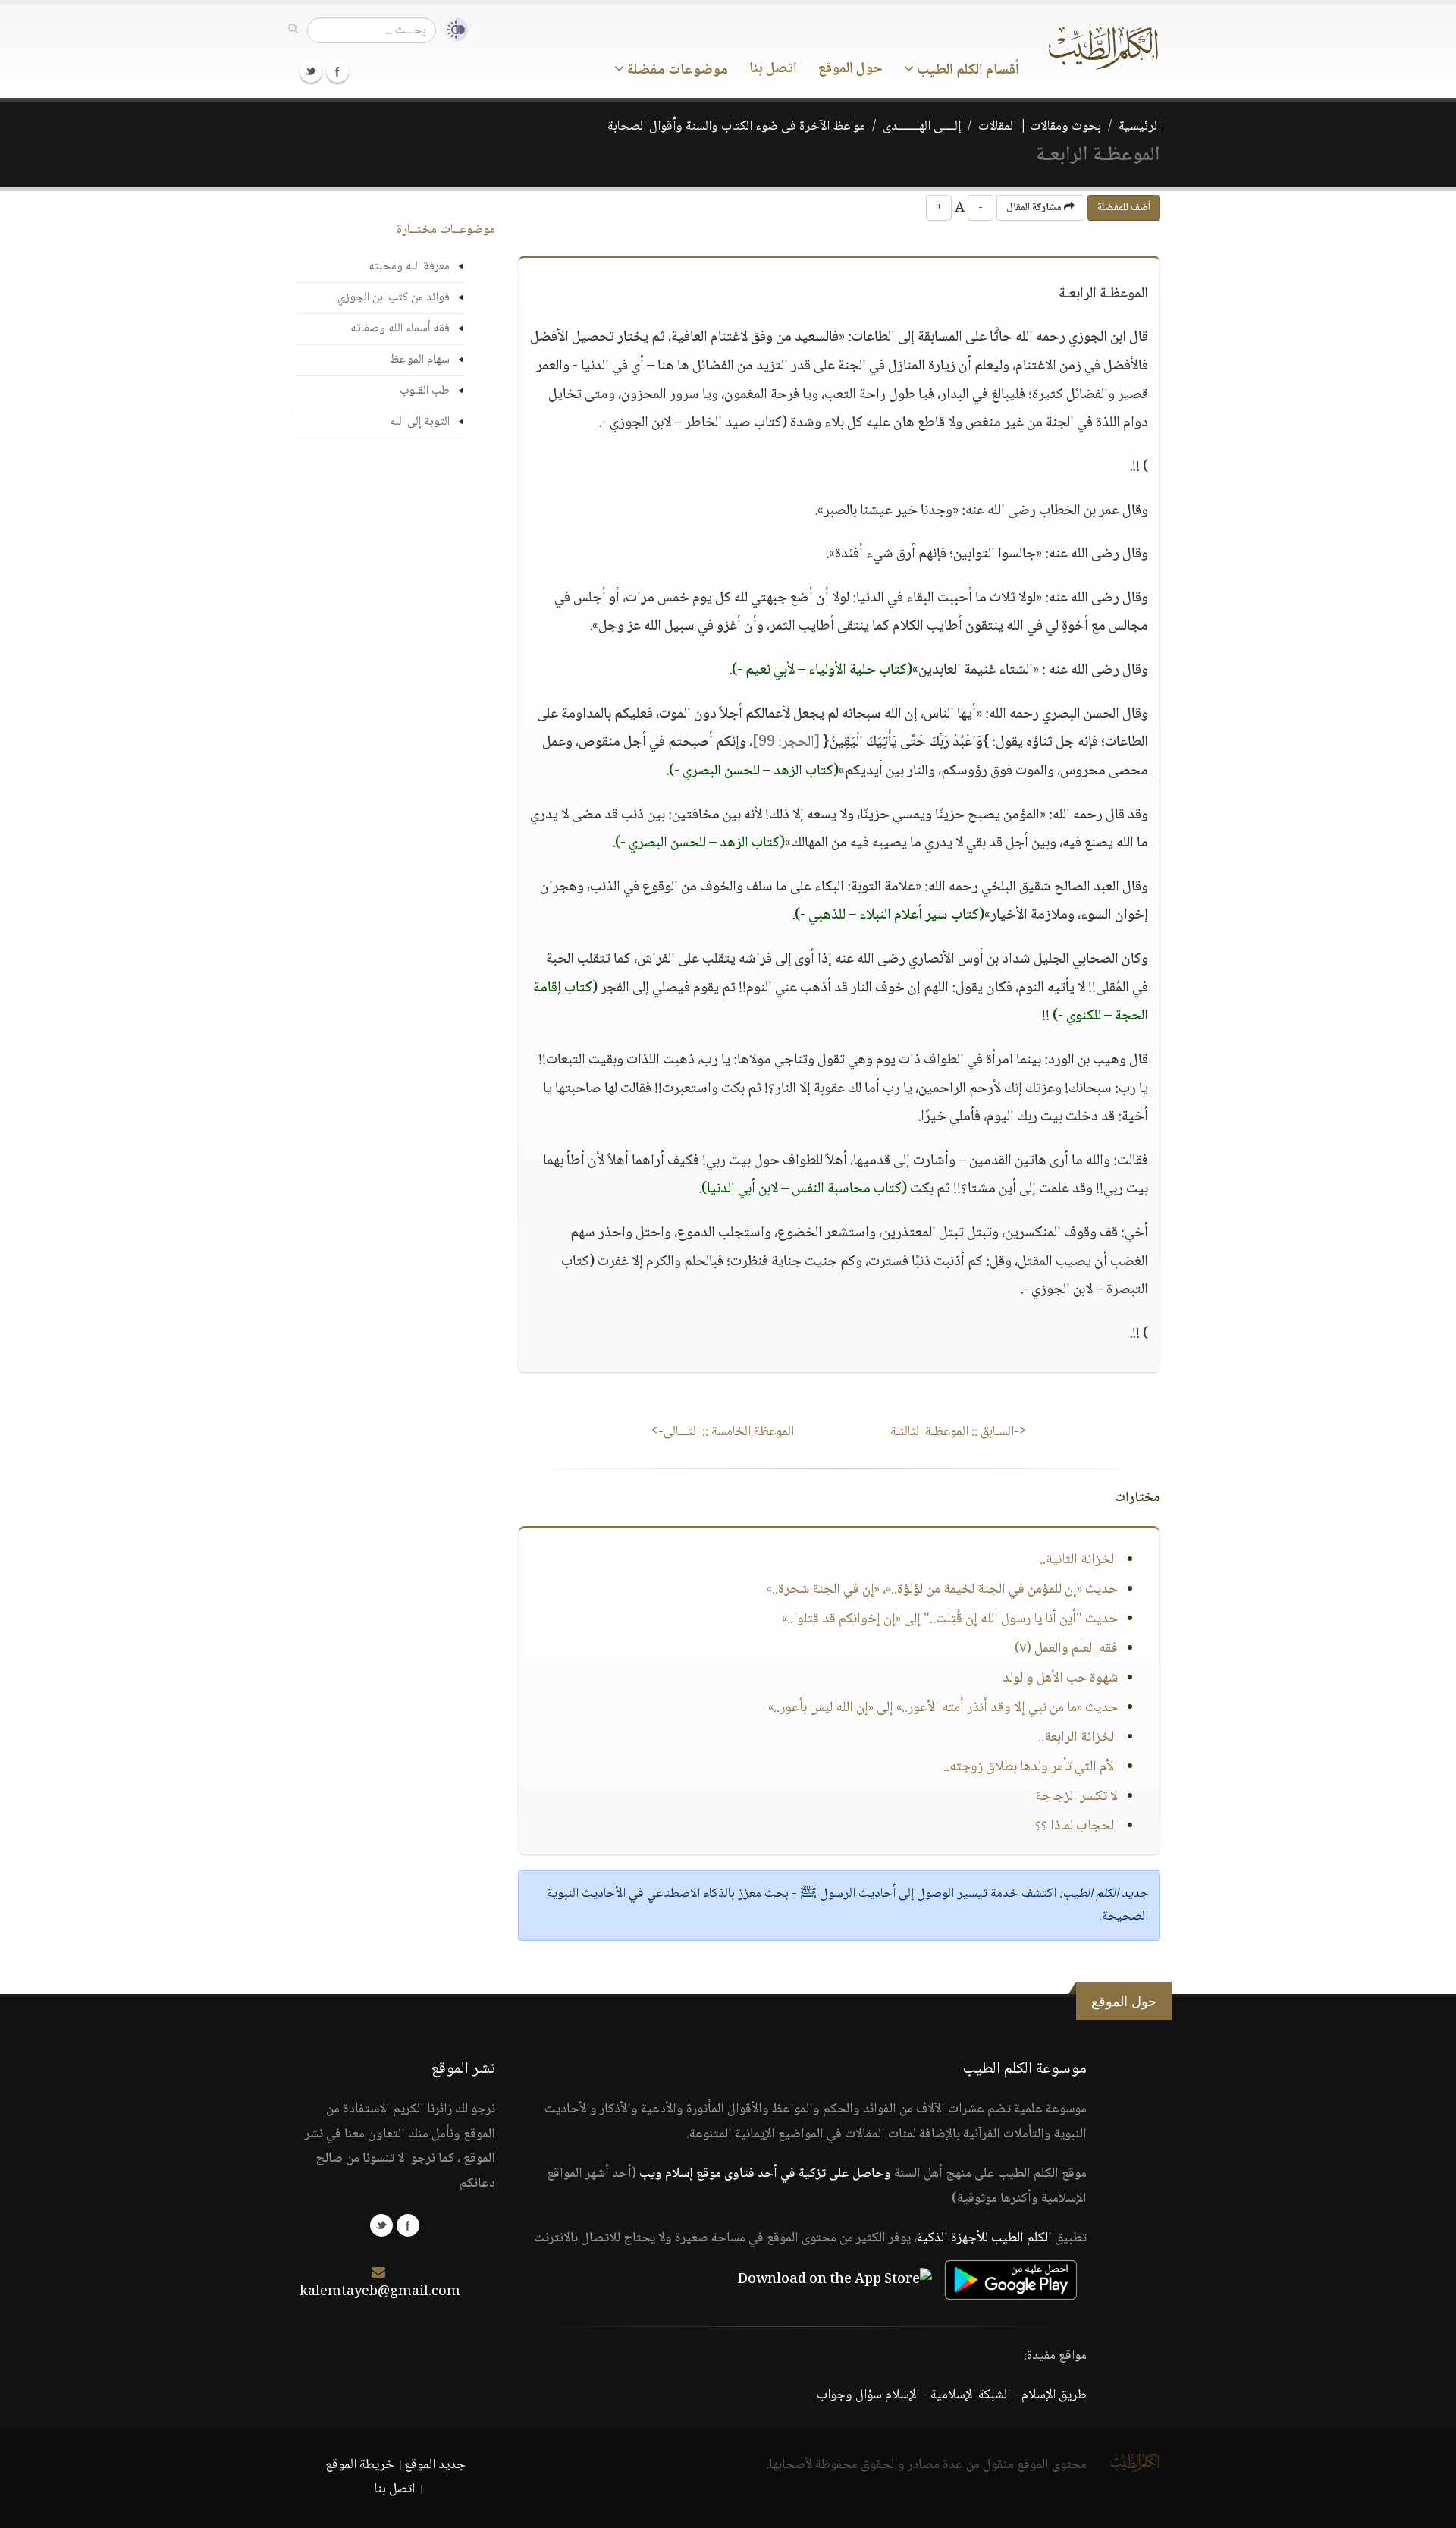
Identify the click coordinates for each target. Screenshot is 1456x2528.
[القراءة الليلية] (452, 30)
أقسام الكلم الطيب (966, 71)
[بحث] (293, 30)
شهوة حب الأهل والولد (1060, 1679)
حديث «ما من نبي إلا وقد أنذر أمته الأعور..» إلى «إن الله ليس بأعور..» (943, 1708)
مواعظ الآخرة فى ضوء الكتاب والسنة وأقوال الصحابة (736, 127)
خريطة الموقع (360, 2465)
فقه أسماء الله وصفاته (400, 329)
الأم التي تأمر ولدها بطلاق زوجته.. (1031, 1767)
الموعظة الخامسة (722, 1432)
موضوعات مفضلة (676, 71)
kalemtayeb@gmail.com (380, 2292)
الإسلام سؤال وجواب (868, 2395)
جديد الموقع (435, 2465)
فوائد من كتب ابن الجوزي (394, 298)
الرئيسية (1139, 127)
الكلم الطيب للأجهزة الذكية (984, 2238)
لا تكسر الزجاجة (1076, 1797)
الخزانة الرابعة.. (1078, 1738)
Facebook (337, 71)
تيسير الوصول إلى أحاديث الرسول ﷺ (894, 1894)
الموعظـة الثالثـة (959, 1432)
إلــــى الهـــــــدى (922, 127)
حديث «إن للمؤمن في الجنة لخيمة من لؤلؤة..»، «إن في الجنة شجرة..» (942, 1590)
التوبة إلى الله (420, 422)
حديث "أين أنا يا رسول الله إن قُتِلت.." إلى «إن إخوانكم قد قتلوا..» (950, 1619)
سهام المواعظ (420, 360)
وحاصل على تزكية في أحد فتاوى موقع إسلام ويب (765, 2174)
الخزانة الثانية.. (1079, 1560)
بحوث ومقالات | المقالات (1040, 127)
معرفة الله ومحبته (409, 267)
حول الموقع (850, 69)
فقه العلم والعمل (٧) (1066, 1649)
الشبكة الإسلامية (970, 2395)
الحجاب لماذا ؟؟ (1076, 1826)
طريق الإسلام (1054, 2395)
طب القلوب (425, 391)
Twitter (311, 71)
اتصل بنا (773, 69)
